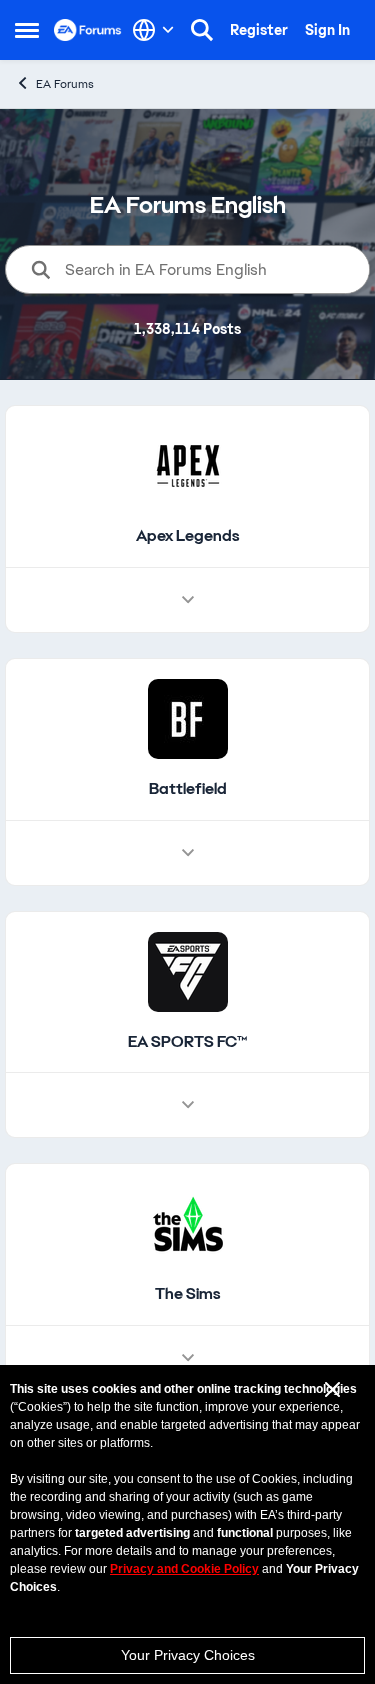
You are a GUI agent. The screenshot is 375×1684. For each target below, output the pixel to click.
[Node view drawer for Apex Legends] (188, 600)
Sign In (327, 30)
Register (259, 30)
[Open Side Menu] (27, 30)
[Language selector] (153, 30)
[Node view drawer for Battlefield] (188, 853)
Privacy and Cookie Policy (184, 1569)
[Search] (202, 30)
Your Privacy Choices (188, 1655)
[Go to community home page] (88, 30)
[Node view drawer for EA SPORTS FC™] (188, 1105)
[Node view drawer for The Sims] (188, 1358)
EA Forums (65, 84)
